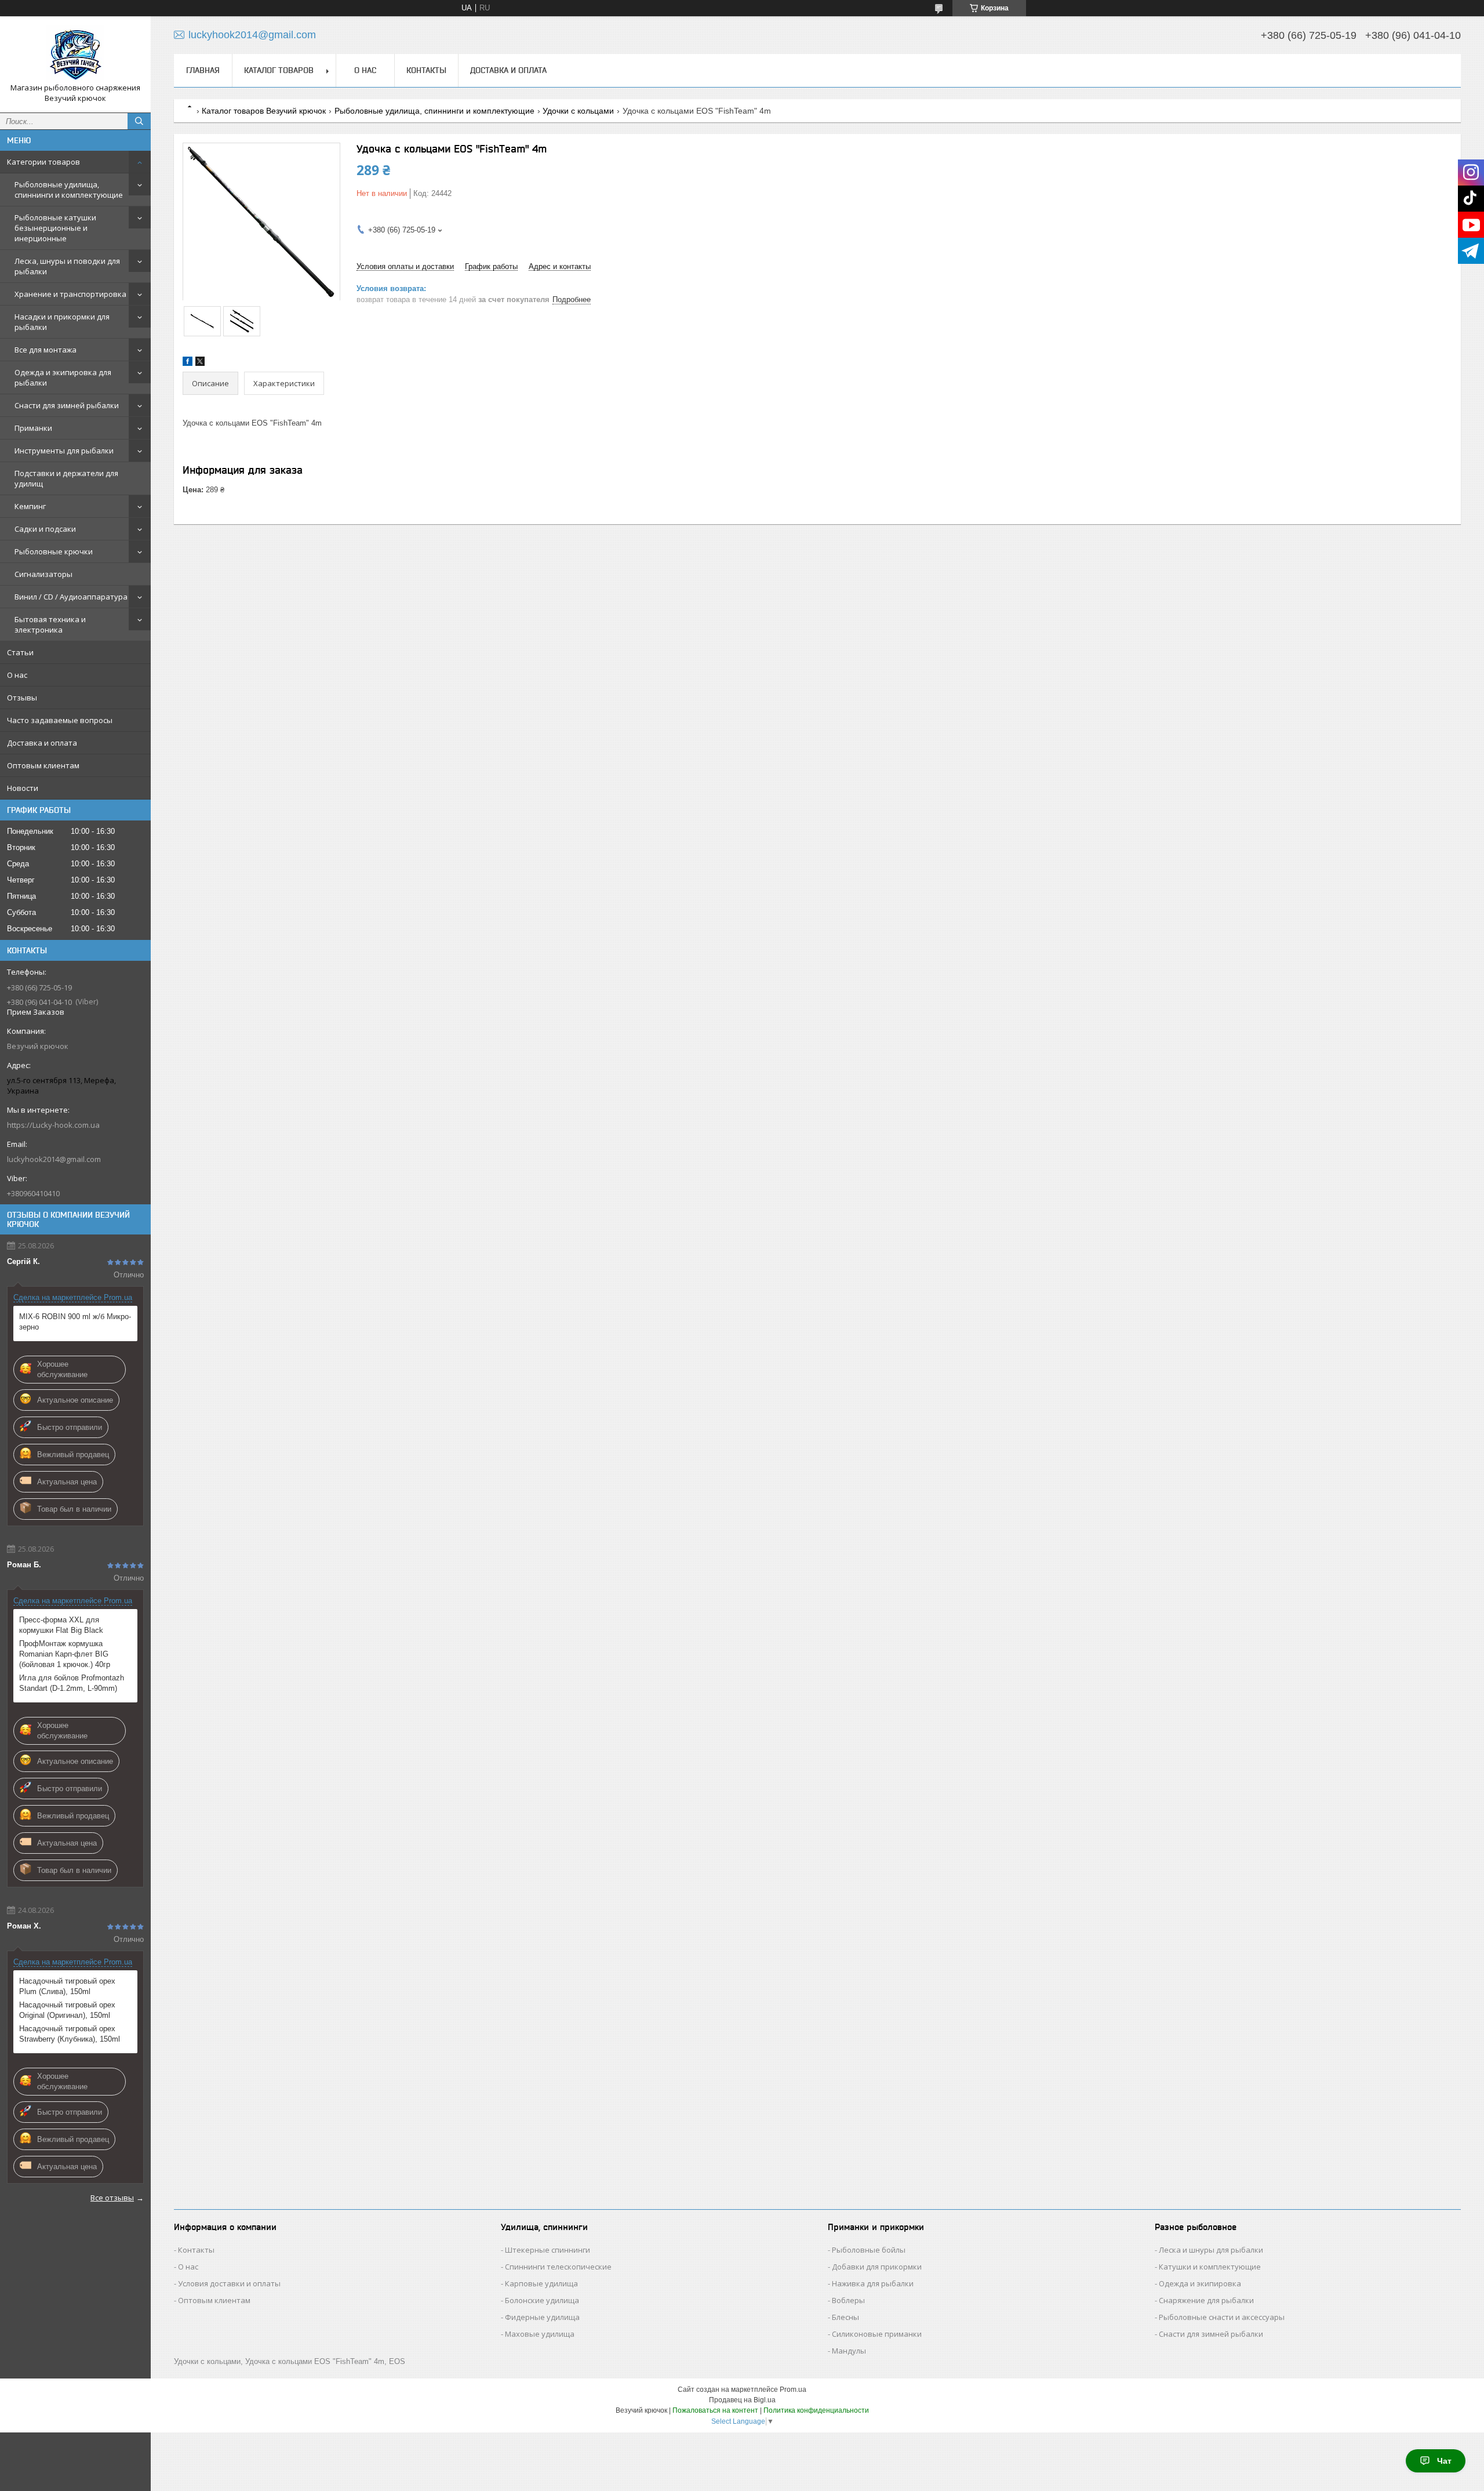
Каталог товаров (279, 70)
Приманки (33, 428)
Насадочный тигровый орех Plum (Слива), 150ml (67, 1986)
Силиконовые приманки (877, 2334)
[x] (200, 363)
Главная (203, 70)
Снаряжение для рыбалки (1206, 2300)
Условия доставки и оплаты (229, 2283)
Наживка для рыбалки (873, 2283)
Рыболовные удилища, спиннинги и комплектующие (69, 190)
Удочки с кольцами (578, 111)
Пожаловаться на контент (715, 2410)
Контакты (426, 70)
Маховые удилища (540, 2334)
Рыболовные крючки (54, 551)
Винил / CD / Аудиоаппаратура (71, 597)
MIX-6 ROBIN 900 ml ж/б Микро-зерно (75, 1322)
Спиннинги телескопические (558, 2267)
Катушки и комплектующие (1210, 2267)
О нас (17, 675)
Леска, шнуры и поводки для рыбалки (67, 266)
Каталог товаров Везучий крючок (264, 111)
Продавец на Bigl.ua (742, 2400)
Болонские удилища (542, 2300)
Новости (23, 788)
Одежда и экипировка (1200, 2283)
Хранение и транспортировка (70, 294)
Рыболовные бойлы (869, 2250)
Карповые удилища (541, 2283)
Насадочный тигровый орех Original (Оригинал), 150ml (67, 2010)
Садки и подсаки (45, 529)
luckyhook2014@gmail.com (54, 1159)
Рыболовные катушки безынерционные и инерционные (55, 228)
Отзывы (22, 698)
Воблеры (848, 2300)
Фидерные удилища (542, 2317)
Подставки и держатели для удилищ (66, 478)
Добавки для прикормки (877, 2267)
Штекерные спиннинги (548, 2250)
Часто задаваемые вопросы (60, 720)
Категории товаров (43, 162)
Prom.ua (793, 2390)
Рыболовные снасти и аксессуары (1222, 2317)
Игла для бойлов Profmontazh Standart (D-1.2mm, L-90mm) (72, 1683)
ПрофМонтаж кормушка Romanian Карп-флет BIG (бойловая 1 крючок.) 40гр (65, 1654)
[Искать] (139, 121)
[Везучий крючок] (75, 54)
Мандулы (849, 2351)
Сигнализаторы (43, 574)
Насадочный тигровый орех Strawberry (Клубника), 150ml (70, 2034)
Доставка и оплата (42, 743)
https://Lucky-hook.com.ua (53, 1125)
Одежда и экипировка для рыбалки (63, 377)
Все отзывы (112, 2198)
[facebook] (188, 363)
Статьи (20, 652)
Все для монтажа (46, 350)
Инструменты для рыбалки (64, 451)
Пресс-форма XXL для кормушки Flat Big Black (61, 1625)
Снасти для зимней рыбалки (67, 405)
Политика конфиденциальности (816, 2410)
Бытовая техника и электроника (50, 624)
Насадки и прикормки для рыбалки (62, 322)
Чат (1444, 2461)
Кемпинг (30, 506)
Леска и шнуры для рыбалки (1211, 2250)
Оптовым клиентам (43, 765)
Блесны (845, 2317)
